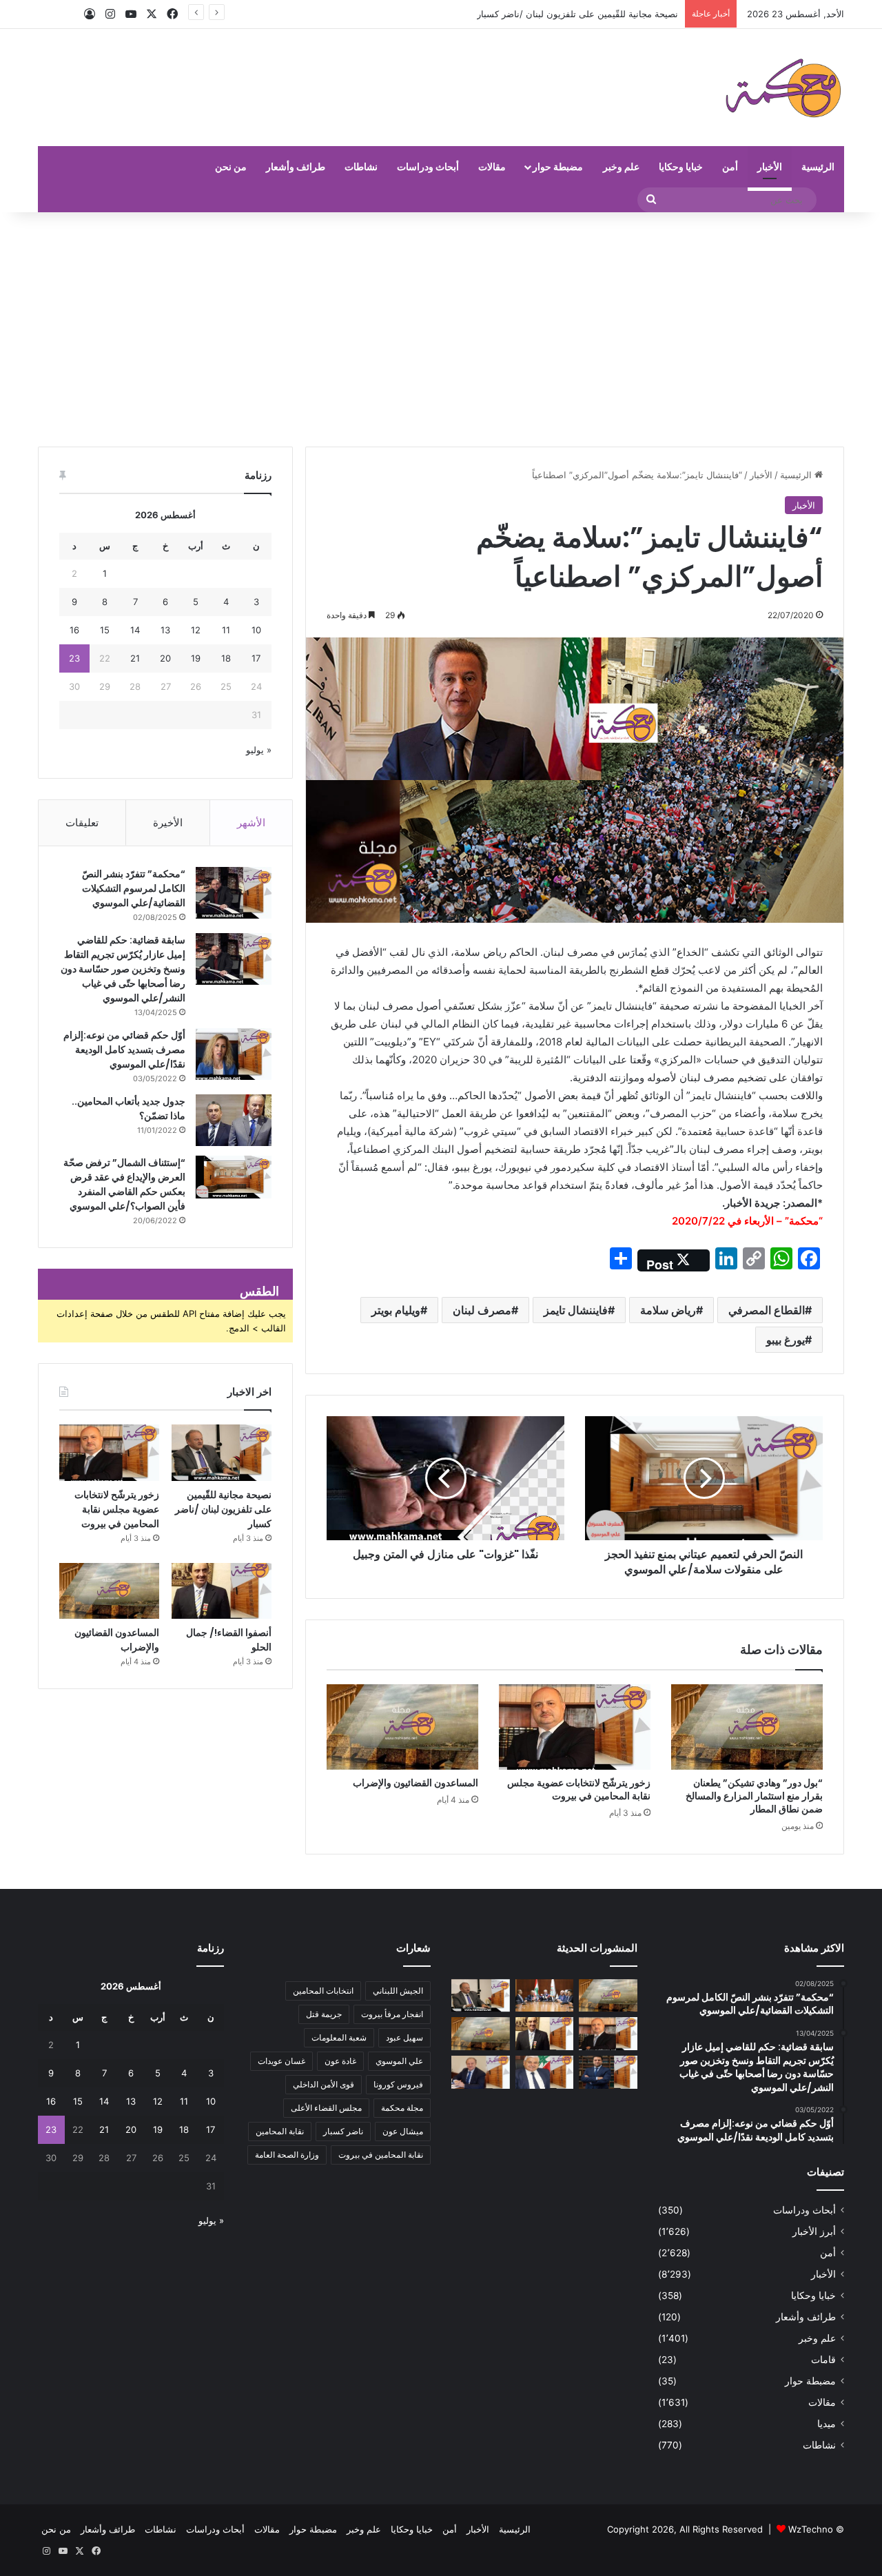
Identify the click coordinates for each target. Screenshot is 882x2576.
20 (165, 658)
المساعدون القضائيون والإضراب (416, 1783)
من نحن (231, 166)
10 (256, 630)
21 (135, 658)
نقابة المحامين (280, 2131)
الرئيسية (818, 166)
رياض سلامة (668, 1310)
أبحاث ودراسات (428, 166)
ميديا (827, 2424)
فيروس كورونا (398, 2084)
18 (226, 658)
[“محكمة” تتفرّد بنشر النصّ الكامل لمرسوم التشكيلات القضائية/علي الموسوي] (234, 893)
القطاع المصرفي (767, 1310)
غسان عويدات (281, 2061)
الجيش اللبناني (398, 1991)
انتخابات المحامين (323, 1991)
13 (165, 630)
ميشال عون (403, 2131)
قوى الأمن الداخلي (324, 2084)
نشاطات (361, 166)
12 (196, 630)
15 (105, 630)
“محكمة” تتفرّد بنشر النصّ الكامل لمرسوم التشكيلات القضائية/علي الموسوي (134, 888)
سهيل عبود (404, 2037)
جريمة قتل (324, 2014)
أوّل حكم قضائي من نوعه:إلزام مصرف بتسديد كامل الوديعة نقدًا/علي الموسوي (124, 1050)
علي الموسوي (399, 2061)
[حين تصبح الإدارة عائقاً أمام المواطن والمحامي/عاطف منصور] (545, 2072)
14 (135, 630)
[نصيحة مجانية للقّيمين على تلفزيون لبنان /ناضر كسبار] (222, 1453)
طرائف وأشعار (296, 166)
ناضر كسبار (343, 2131)
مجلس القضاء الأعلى (326, 2108)
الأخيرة (168, 822)
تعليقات (82, 822)
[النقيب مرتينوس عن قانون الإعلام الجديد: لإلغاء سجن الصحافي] (545, 1996)
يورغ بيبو (786, 1340)
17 (256, 658)
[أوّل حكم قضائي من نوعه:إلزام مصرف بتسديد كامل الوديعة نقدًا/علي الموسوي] (234, 1054)
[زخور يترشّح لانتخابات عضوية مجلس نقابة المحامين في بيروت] (575, 1727)
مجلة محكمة (402, 2108)
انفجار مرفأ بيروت (392, 2014)
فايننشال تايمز (576, 1310)
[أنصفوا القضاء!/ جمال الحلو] (222, 1591)
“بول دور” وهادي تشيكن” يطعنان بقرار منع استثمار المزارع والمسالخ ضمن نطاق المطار (754, 1796)
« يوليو (259, 750)
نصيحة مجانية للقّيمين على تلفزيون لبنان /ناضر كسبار (223, 1509)
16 (74, 630)
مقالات (492, 166)
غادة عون (340, 2061)
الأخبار (770, 166)
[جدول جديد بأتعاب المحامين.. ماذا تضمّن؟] (234, 1120)
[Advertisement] (441, 329)
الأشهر (251, 822)
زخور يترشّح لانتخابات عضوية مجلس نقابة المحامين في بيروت (562, 14)
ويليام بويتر (396, 1310)
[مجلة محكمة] (783, 88)
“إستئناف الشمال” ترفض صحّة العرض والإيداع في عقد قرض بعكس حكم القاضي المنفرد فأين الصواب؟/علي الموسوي (124, 1184)
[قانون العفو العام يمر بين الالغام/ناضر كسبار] (481, 2072)
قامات (823, 2360)
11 (226, 630)
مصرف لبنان (482, 1310)
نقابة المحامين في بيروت (381, 2155)
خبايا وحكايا (681, 166)
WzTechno (811, 2529)
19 (196, 658)
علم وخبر (621, 166)
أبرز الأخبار (814, 2231)
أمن (730, 166)
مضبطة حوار (558, 166)
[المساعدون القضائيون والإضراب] (402, 1727)
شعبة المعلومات (339, 2037)
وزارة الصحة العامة (287, 2155)
